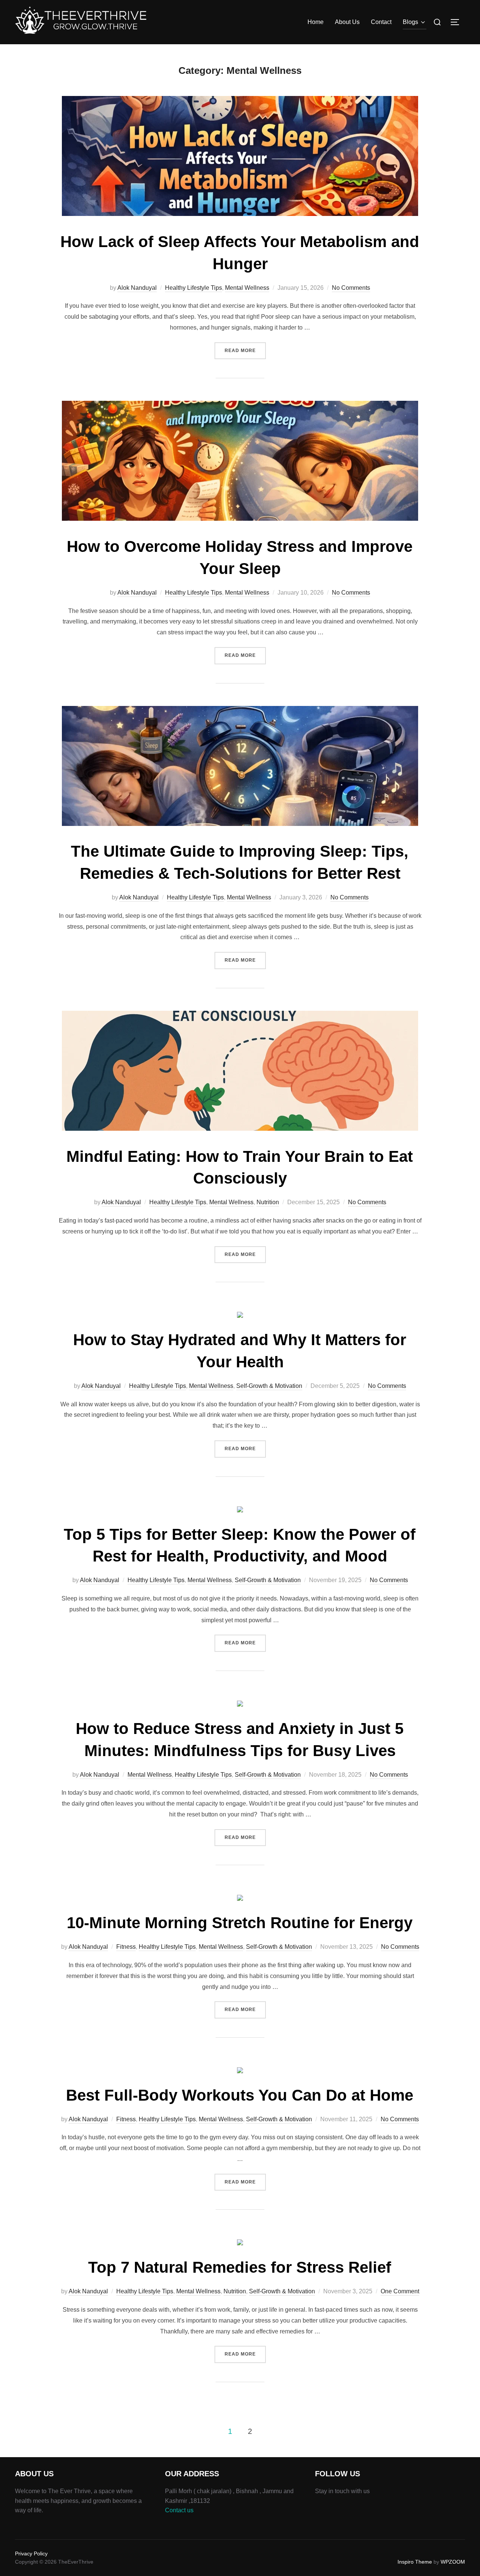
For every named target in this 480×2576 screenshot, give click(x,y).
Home (316, 22)
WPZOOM (453, 2562)
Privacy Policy (31, 2554)
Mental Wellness (247, 288)
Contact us (179, 2510)
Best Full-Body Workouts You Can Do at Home (240, 2095)
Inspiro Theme (415, 2562)
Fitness (126, 1947)
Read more (245, 350)
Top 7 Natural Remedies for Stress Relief (240, 2267)
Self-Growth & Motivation (269, 1386)
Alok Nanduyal (137, 288)
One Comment (400, 2291)
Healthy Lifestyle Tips (193, 288)
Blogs (410, 22)
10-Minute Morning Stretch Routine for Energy (240, 1923)
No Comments (351, 288)
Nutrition (268, 1202)
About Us (347, 22)
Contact (381, 22)
